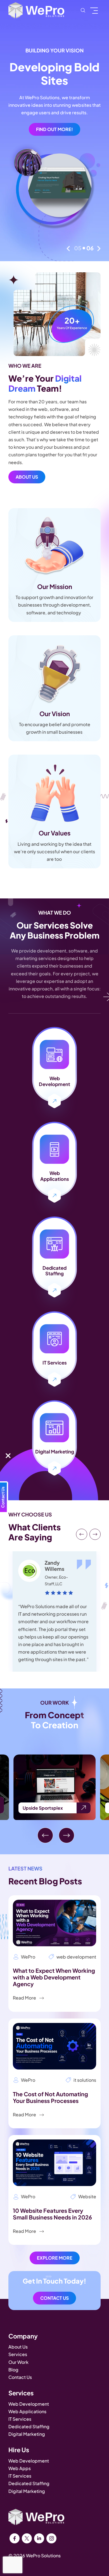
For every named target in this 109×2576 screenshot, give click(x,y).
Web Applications (27, 2411)
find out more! (54, 129)
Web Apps (20, 2468)
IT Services (20, 2419)
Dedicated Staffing (29, 2426)
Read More (25, 1998)
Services (18, 2354)
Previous (68, 249)
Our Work (18, 2362)
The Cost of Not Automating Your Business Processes (50, 2097)
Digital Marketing (27, 2434)
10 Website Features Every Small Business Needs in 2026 (52, 2214)
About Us (27, 477)
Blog (13, 2370)
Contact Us (54, 2298)
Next (99, 249)
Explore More (55, 2258)
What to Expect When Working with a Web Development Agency (54, 1977)
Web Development (29, 2404)
